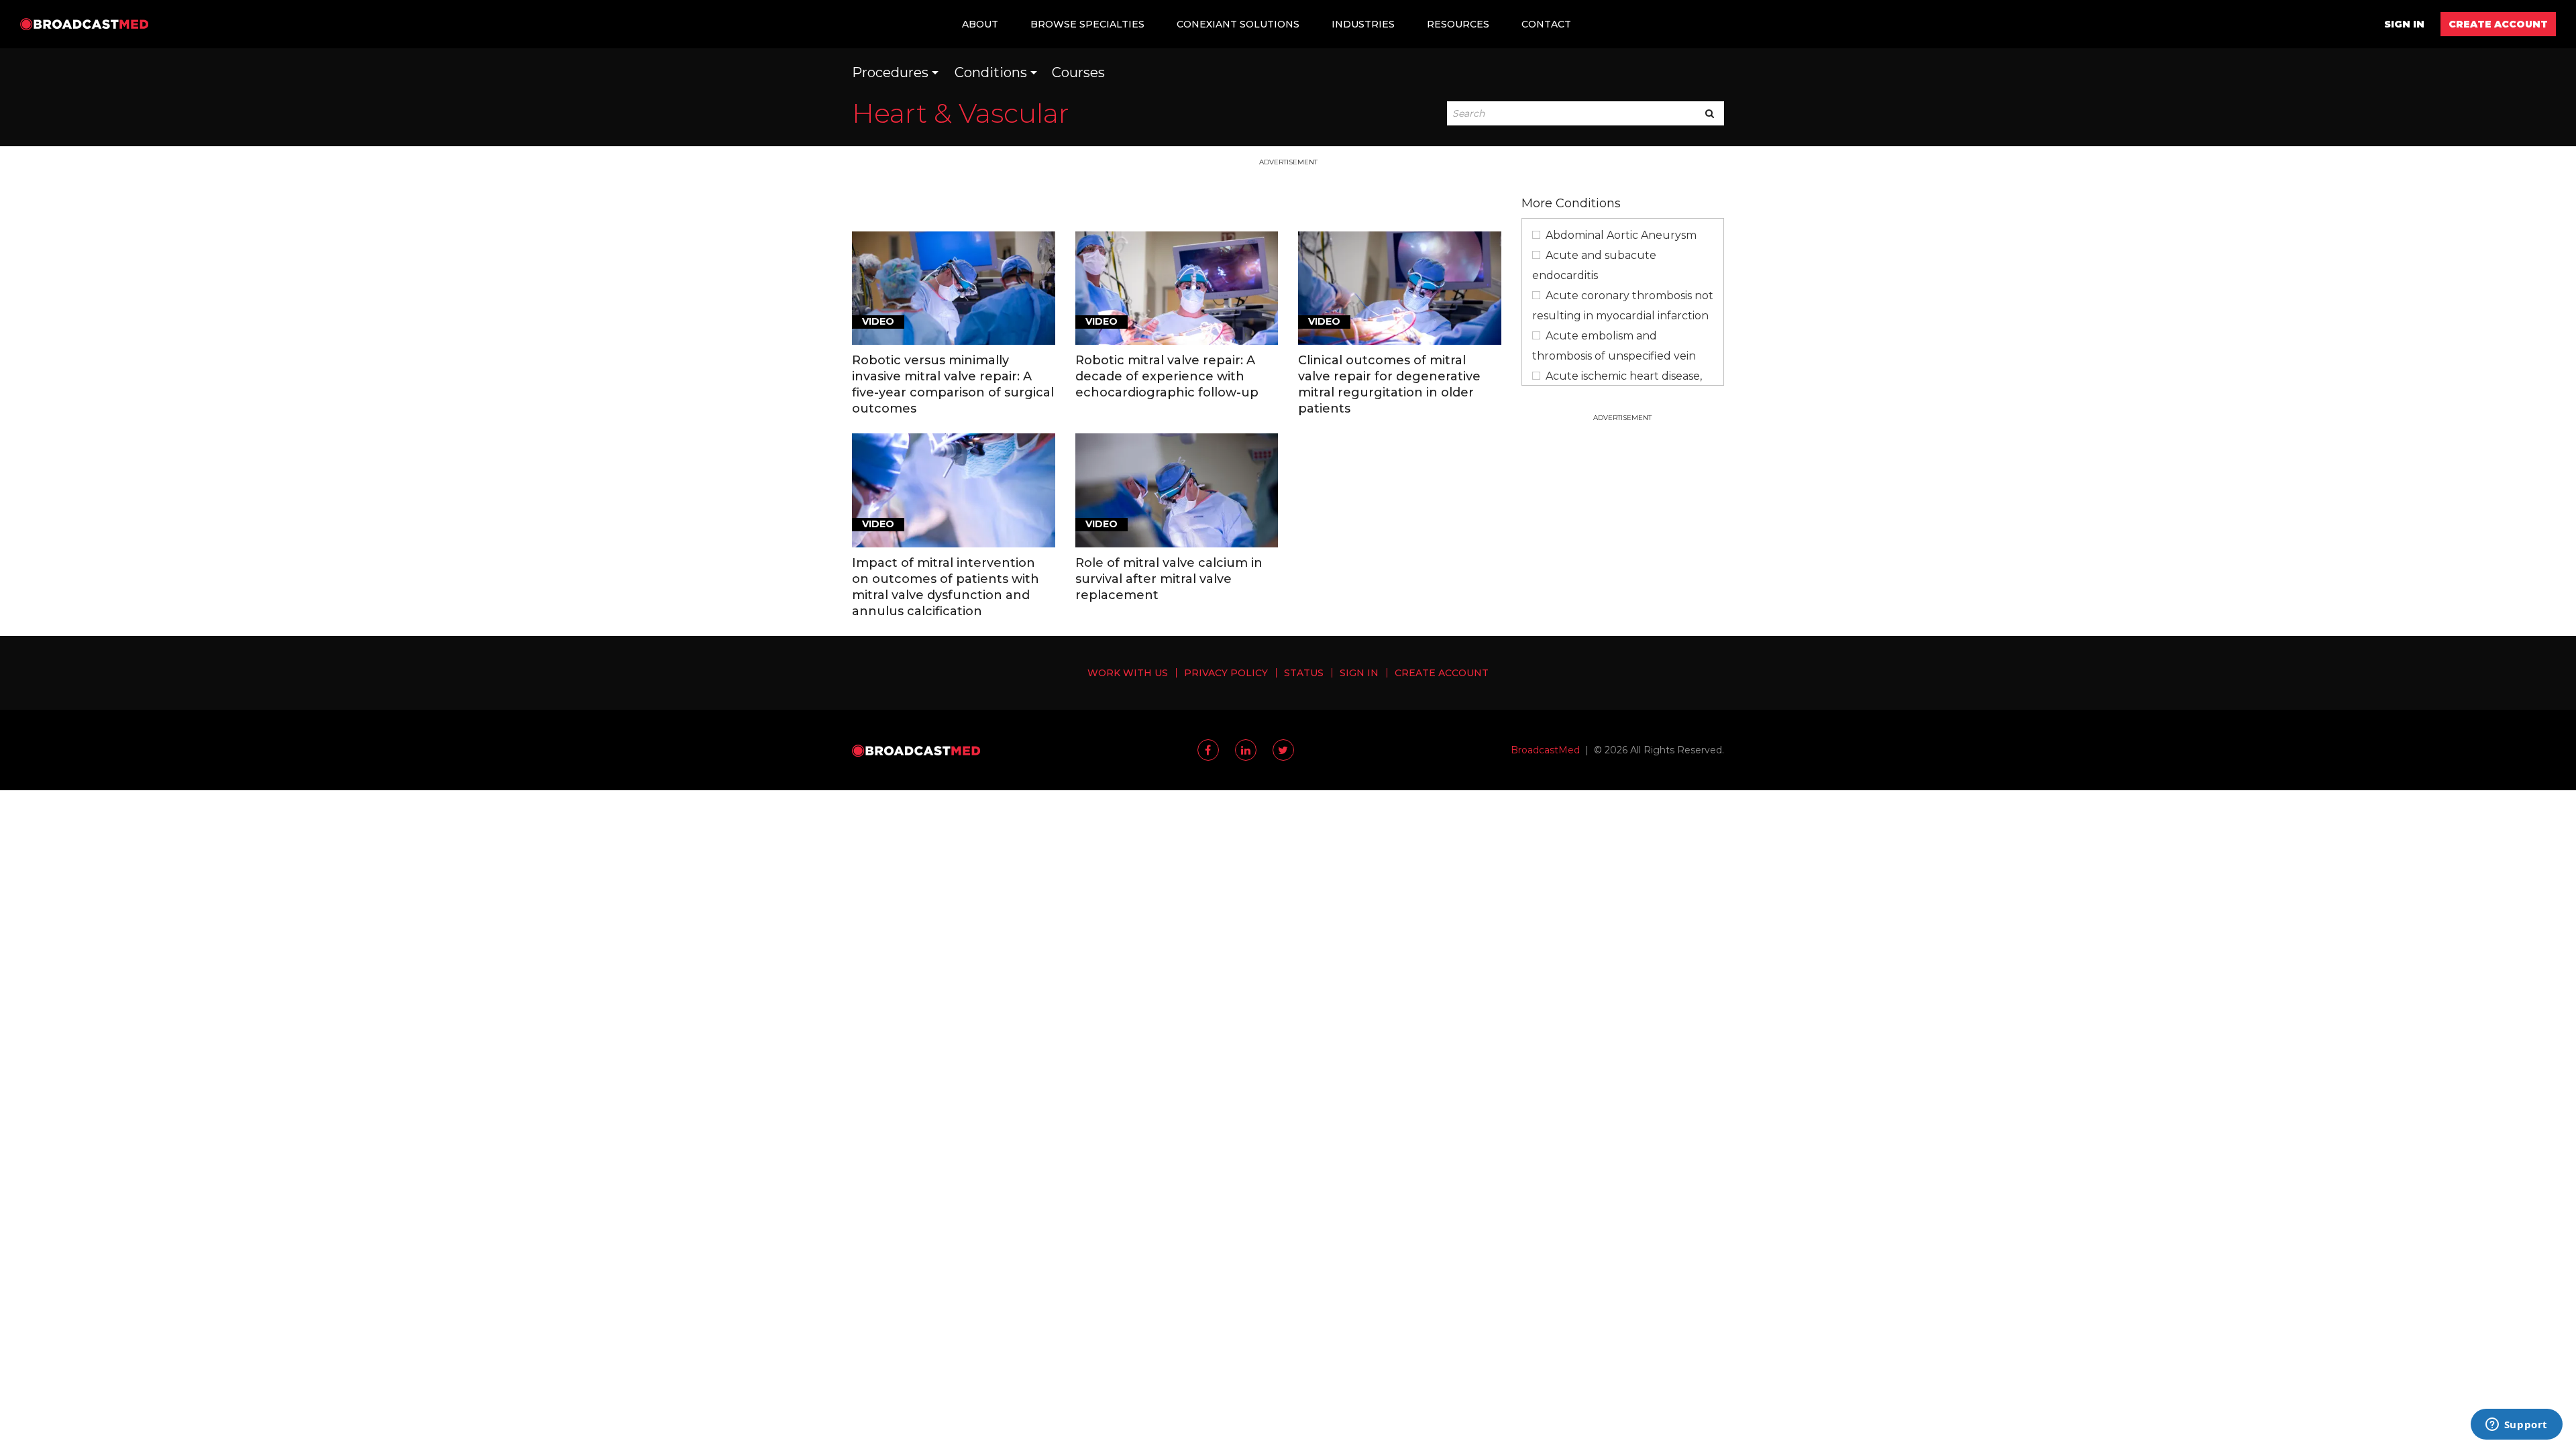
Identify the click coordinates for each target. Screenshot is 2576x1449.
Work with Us (1128, 673)
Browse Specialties (1087, 24)
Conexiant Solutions (1238, 24)
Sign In (2404, 24)
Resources (1458, 24)
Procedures (890, 72)
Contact (1546, 24)
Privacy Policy (1226, 673)
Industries (1363, 24)
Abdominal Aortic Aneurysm (1621, 235)
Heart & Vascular (961, 113)
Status (1304, 673)
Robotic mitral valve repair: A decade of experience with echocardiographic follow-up (1167, 376)
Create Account (2498, 24)
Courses (1078, 72)
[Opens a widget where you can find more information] (2516, 1426)
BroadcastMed (1545, 750)
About (980, 24)
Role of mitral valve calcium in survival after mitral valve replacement (1169, 579)
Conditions (991, 72)
